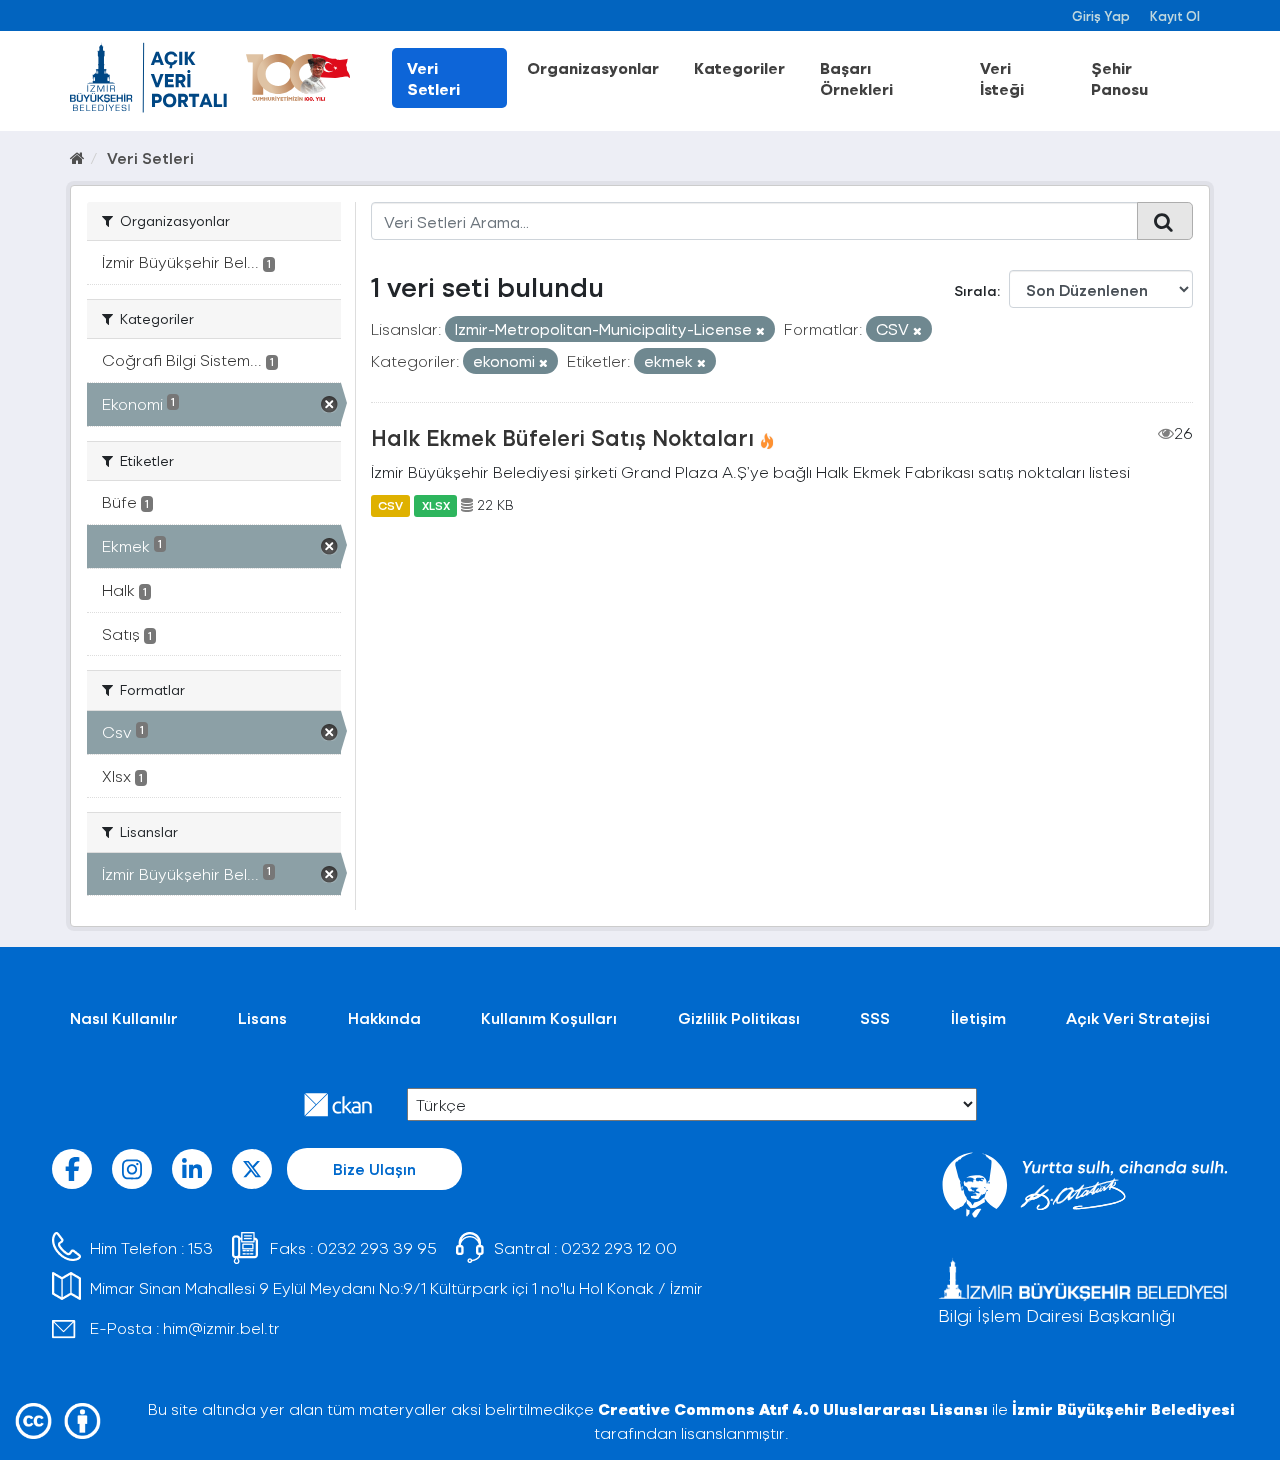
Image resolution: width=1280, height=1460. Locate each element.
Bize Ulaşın (374, 1168)
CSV (390, 505)
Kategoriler (739, 67)
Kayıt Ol (1175, 15)
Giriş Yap (1101, 15)
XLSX (436, 505)
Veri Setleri (433, 78)
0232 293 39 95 (377, 1247)
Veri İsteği (1002, 78)
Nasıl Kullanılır (124, 1017)
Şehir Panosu (1119, 78)
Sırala (975, 290)
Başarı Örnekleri (856, 78)
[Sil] (760, 330)
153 (200, 1247)
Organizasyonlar (593, 67)
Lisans (262, 1017)
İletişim (978, 1017)
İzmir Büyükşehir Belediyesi (1123, 1408)
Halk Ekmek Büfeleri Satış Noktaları (562, 437)
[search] (1165, 221)
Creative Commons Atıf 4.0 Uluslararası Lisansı (793, 1408)
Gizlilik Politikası (739, 1017)
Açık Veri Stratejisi (1138, 1017)
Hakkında (384, 1017)
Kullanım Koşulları (549, 1017)
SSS (875, 1017)
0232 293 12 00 (619, 1247)
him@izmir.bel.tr (221, 1327)
